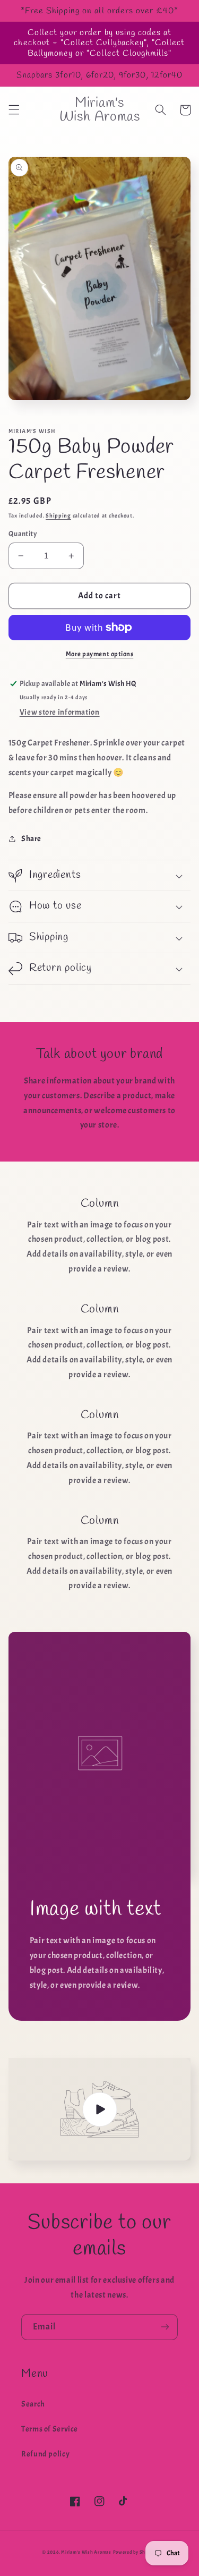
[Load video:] (100, 2109)
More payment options (100, 654)
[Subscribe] (165, 2327)
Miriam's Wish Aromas (86, 2552)
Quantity (23, 534)
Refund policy (45, 2454)
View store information (60, 712)
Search (33, 2404)
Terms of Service (50, 2429)
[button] (14, 110)
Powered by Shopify (135, 2552)
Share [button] (31, 839)
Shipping (58, 516)
